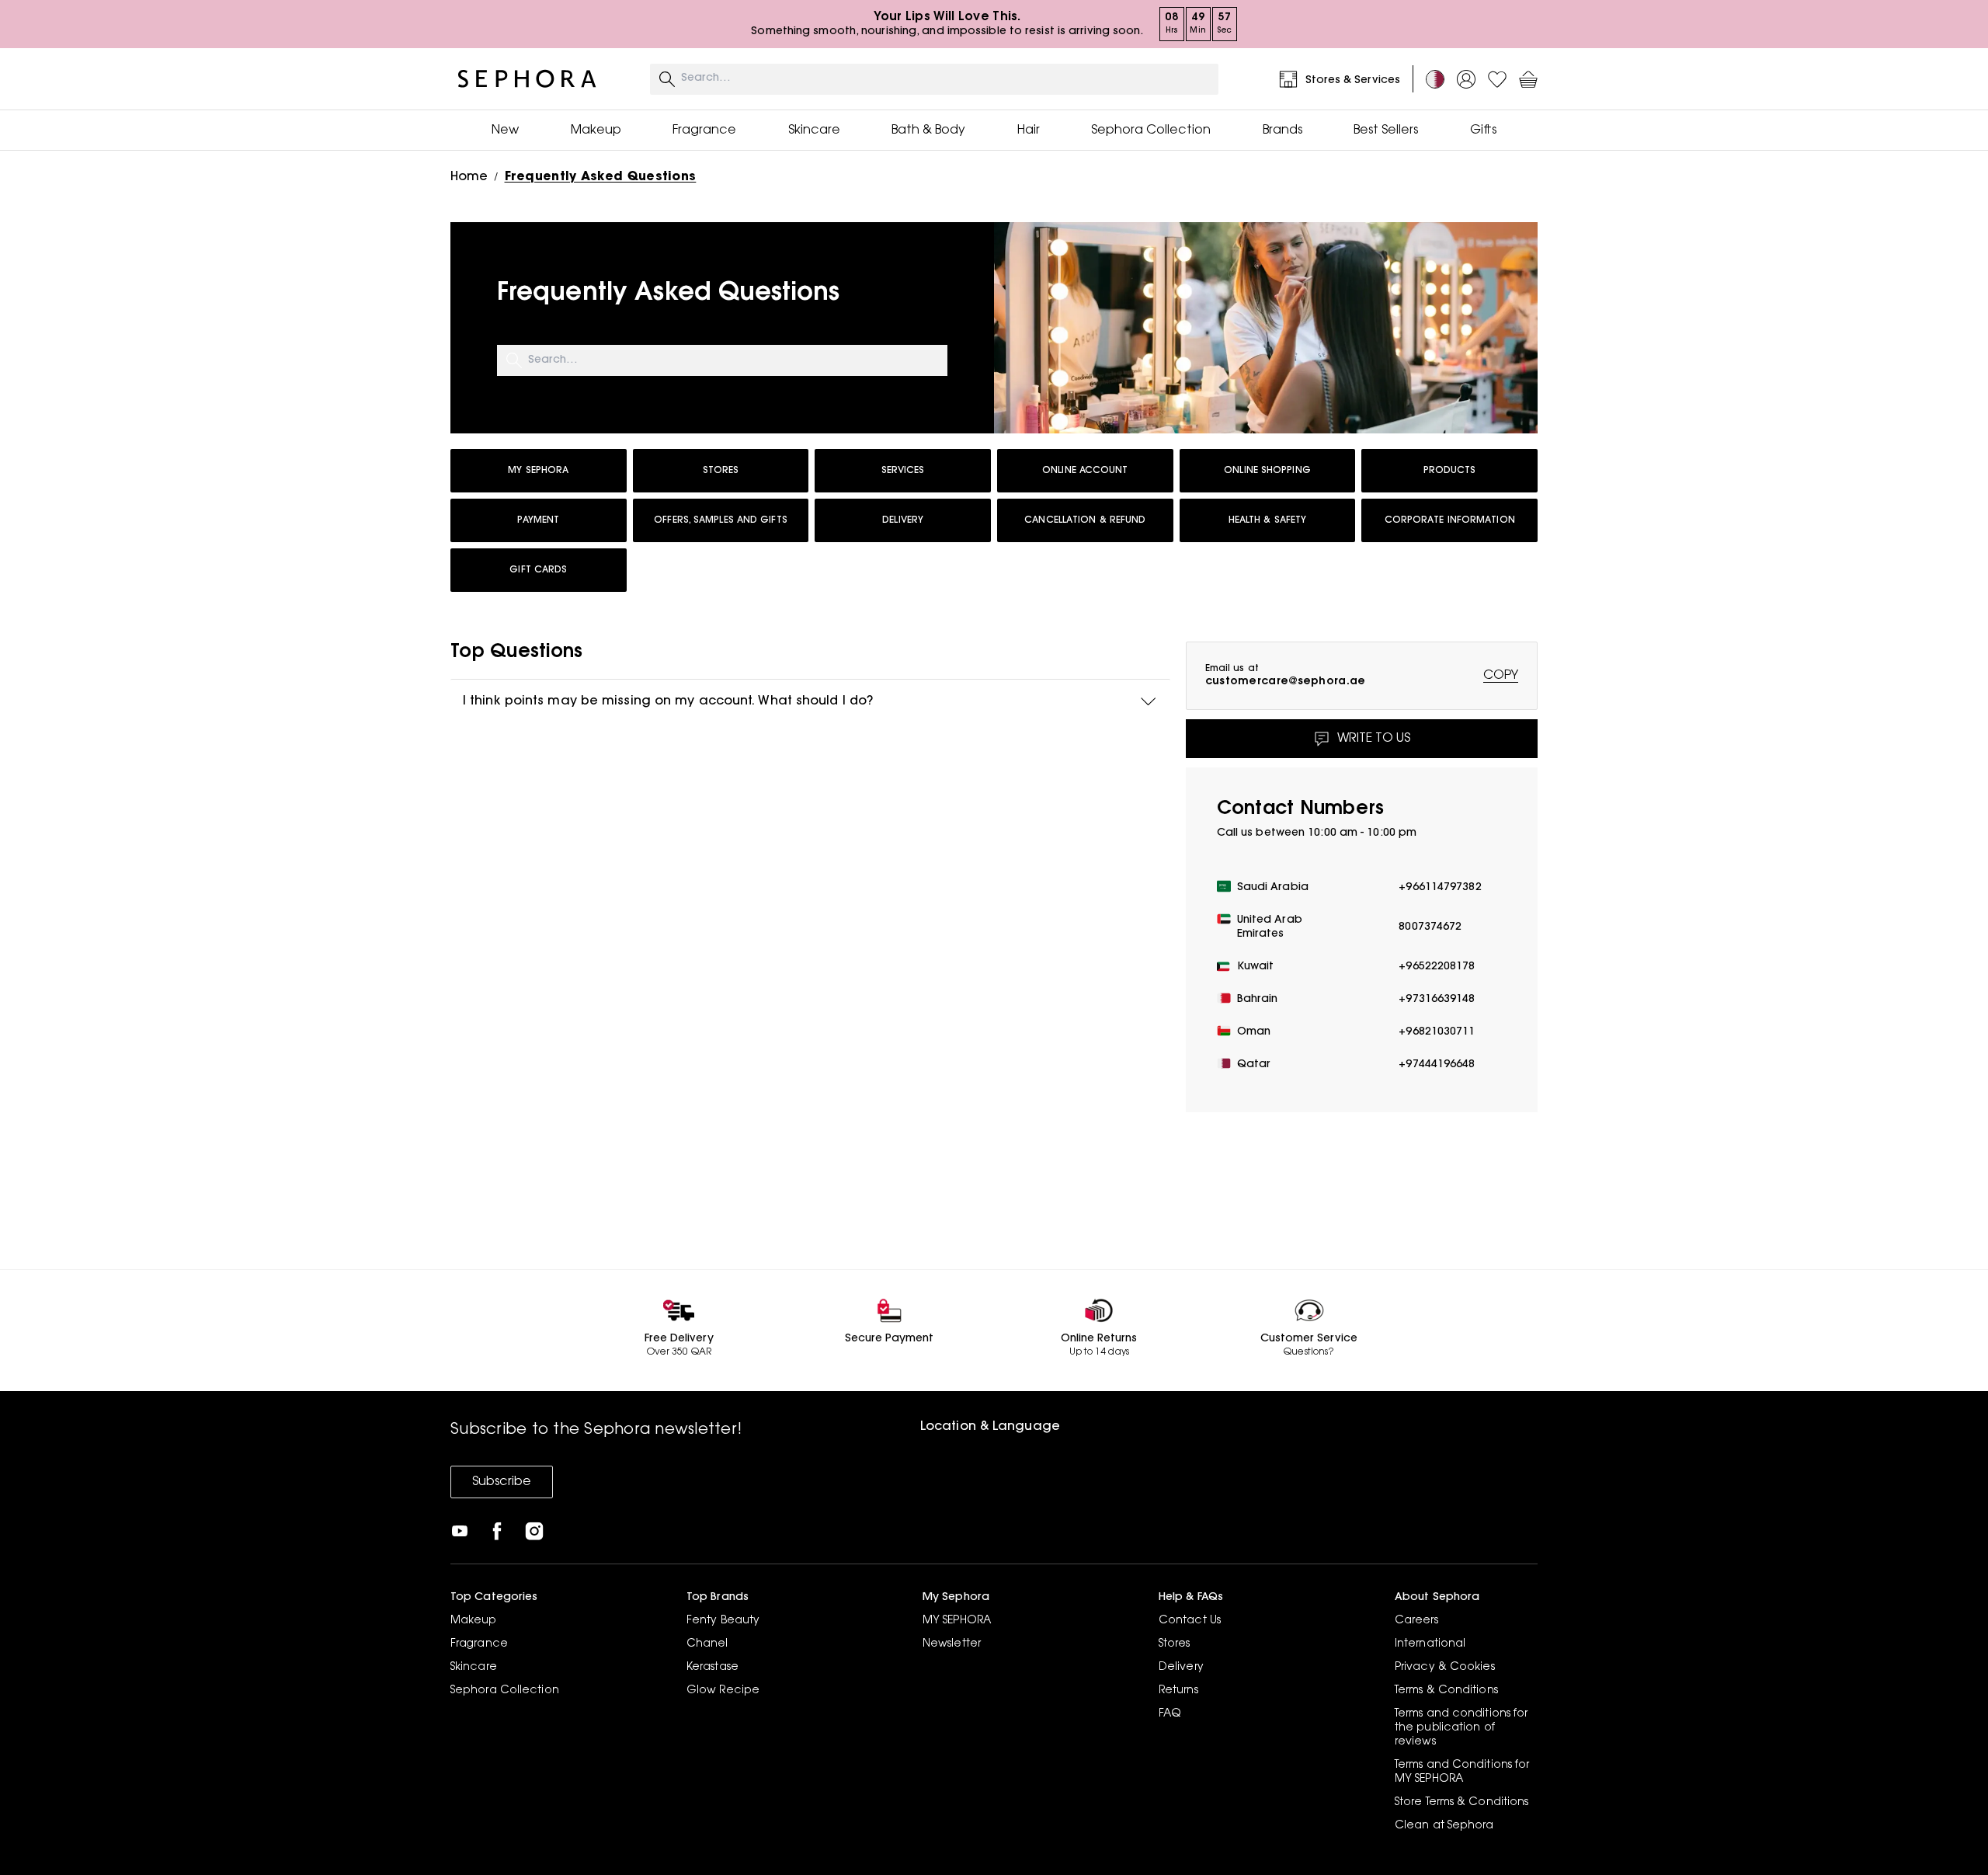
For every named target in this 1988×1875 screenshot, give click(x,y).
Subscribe (502, 1482)
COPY (1501, 676)
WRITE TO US (1374, 739)
